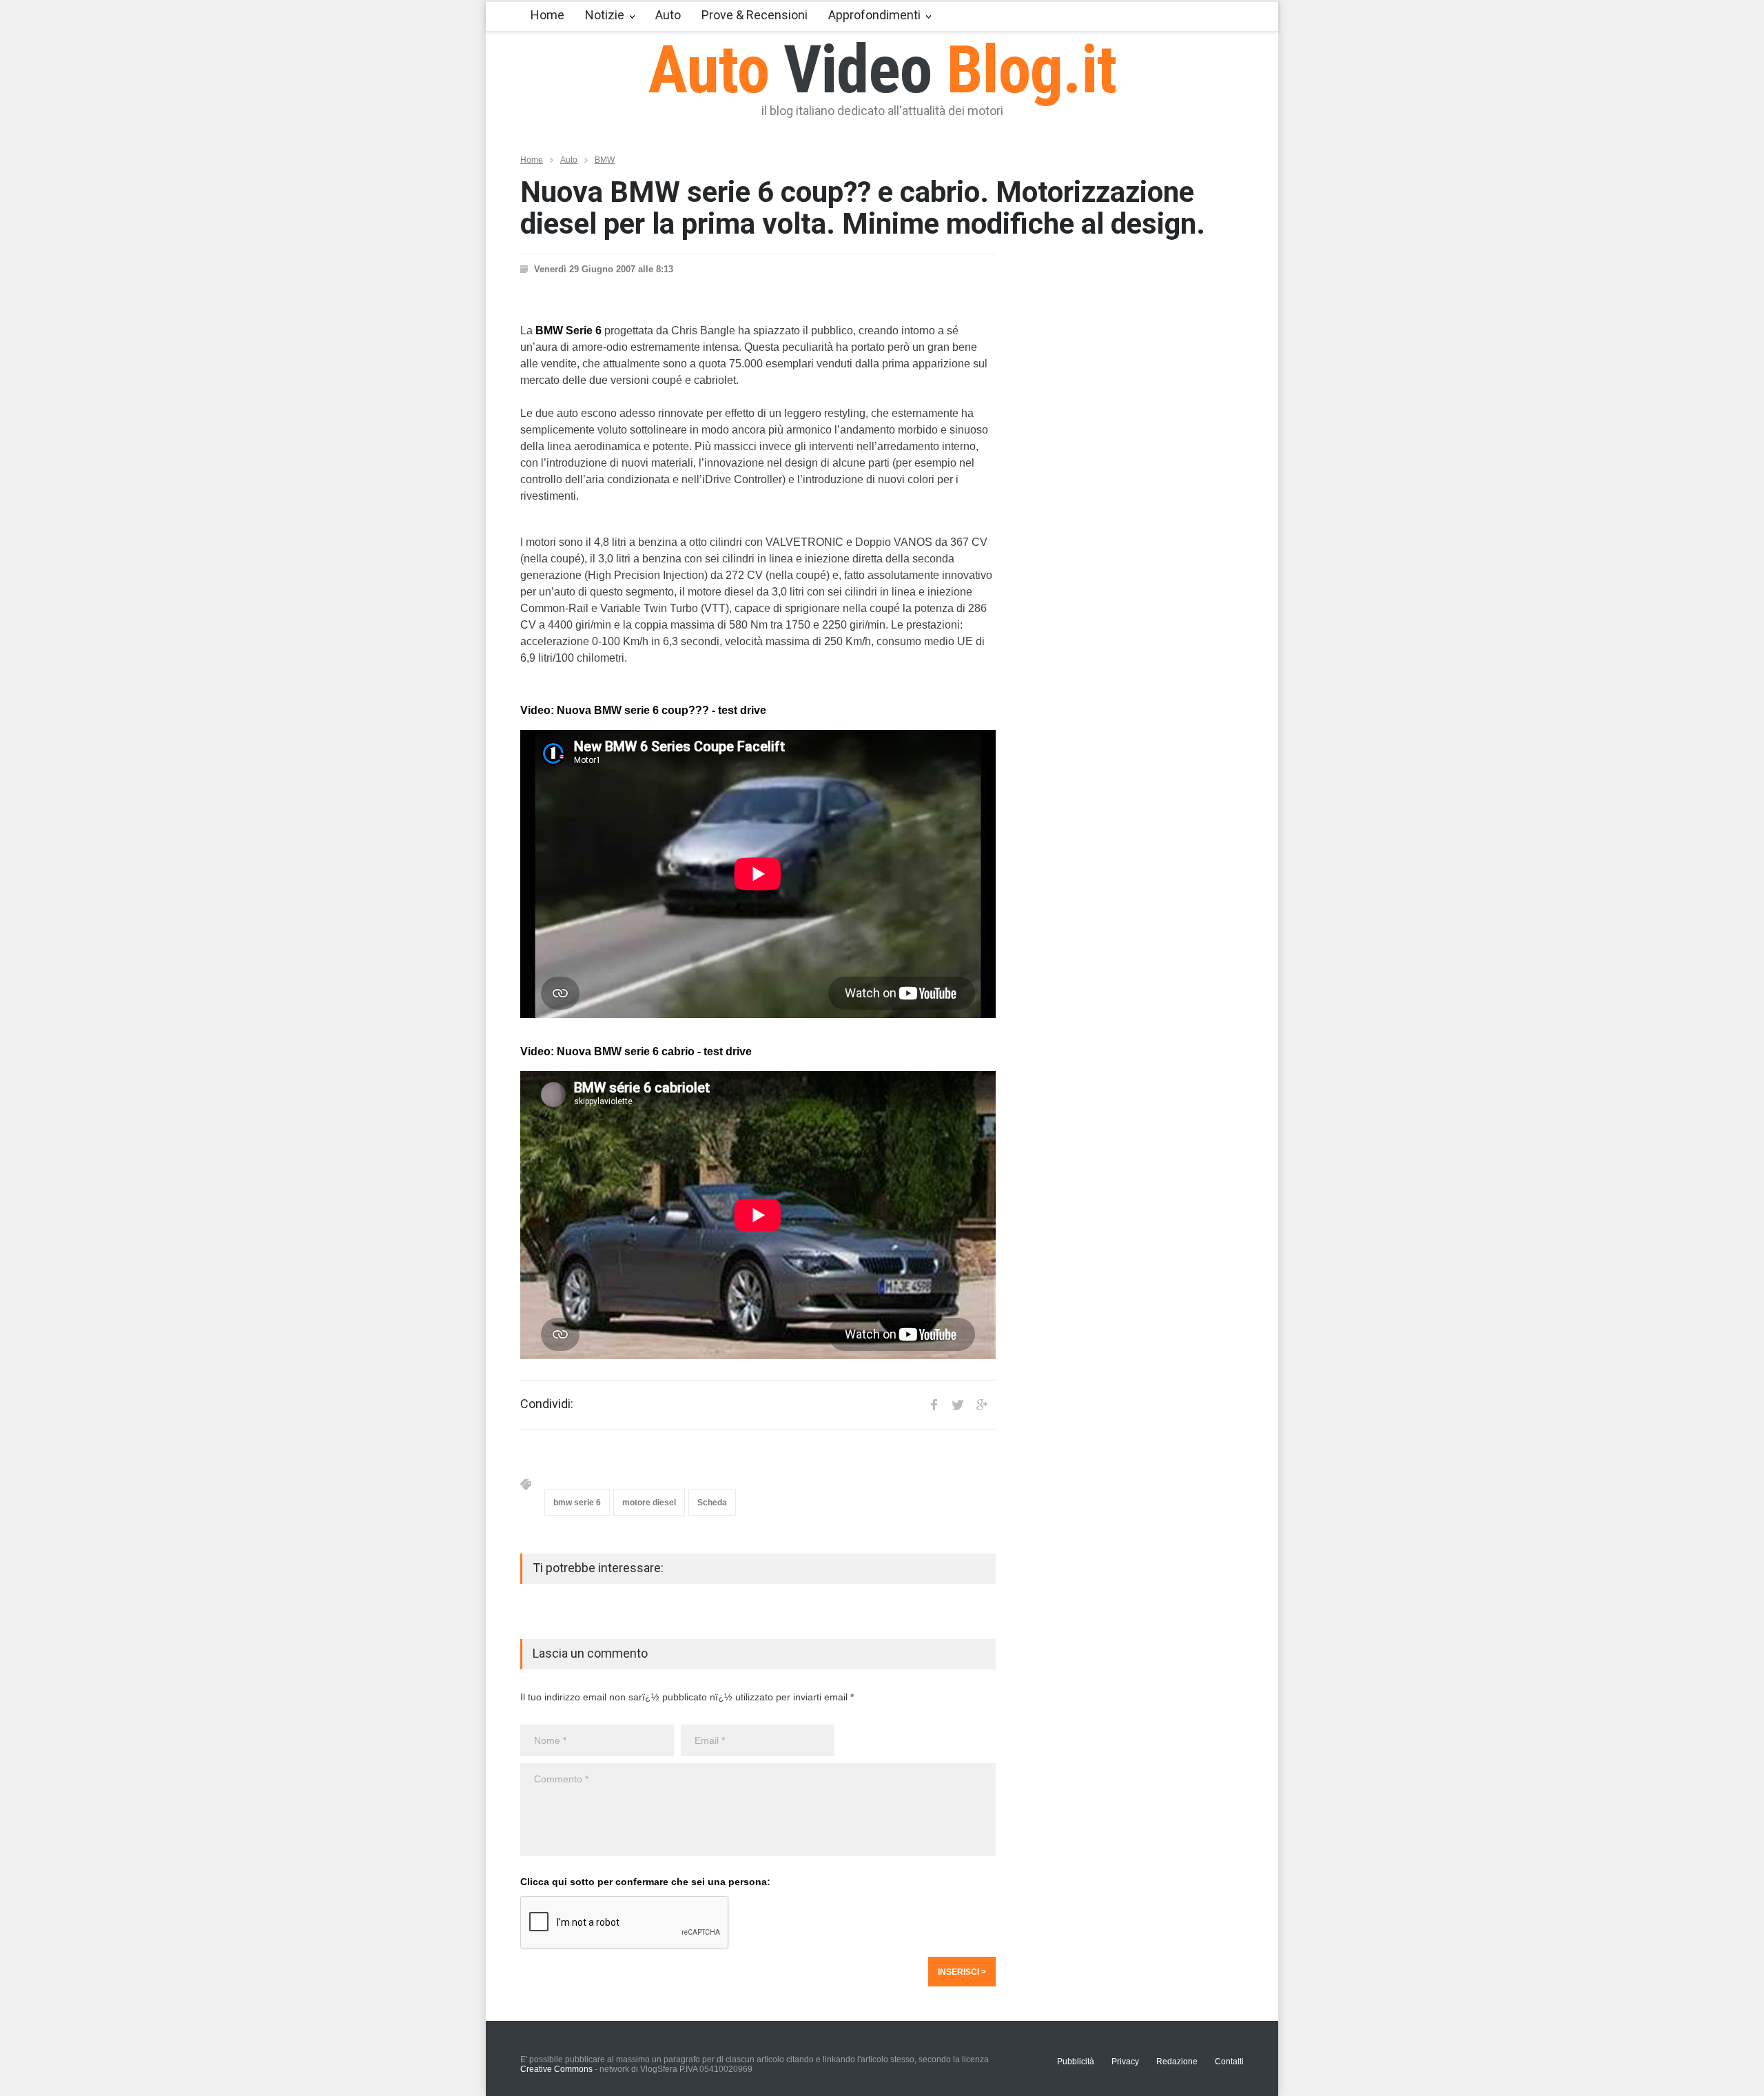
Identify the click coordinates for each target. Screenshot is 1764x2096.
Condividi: (547, 1404)
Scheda (712, 1503)
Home (547, 15)
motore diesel (649, 1503)
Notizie (605, 15)
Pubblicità (1076, 2062)
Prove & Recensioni (755, 15)
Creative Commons (556, 2069)
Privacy (1125, 2062)
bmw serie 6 (577, 1503)
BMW (605, 160)
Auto (668, 15)
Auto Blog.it (882, 70)
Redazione (1177, 2062)
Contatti (1229, 2062)
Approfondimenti (874, 15)
